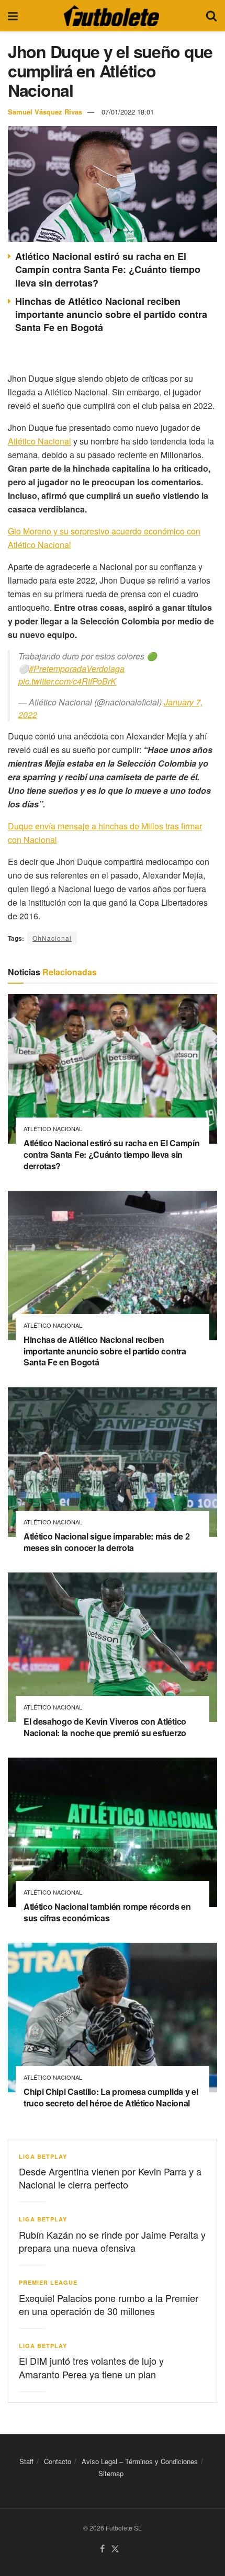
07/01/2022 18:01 (128, 112)
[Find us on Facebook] (102, 2549)
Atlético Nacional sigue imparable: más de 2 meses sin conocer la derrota (106, 1542)
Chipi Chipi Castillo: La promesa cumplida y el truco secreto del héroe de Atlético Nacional (111, 2097)
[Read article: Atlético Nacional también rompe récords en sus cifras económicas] (113, 1832)
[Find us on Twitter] (115, 2549)
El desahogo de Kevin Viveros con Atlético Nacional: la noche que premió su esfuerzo (105, 1727)
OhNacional (52, 938)
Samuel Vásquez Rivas (45, 112)
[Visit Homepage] (111, 16)
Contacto (58, 2461)
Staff (26, 2461)
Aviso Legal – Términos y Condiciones (140, 2461)
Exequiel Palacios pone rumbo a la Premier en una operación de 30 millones (109, 2304)
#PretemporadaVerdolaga (77, 669)
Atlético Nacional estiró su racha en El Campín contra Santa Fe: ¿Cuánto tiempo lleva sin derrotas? (108, 269)
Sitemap (111, 2473)
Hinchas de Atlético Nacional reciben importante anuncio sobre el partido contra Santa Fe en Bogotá (111, 314)
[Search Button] (211, 16)
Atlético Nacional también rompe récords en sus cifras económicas (107, 1912)
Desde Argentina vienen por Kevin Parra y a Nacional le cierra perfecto (110, 2178)
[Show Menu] (13, 16)
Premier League (48, 2282)
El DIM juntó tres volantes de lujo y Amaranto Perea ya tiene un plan (91, 2367)
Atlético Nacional (40, 441)
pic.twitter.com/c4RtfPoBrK (67, 681)
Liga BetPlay (43, 2156)
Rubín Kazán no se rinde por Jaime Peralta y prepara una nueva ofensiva (112, 2241)
